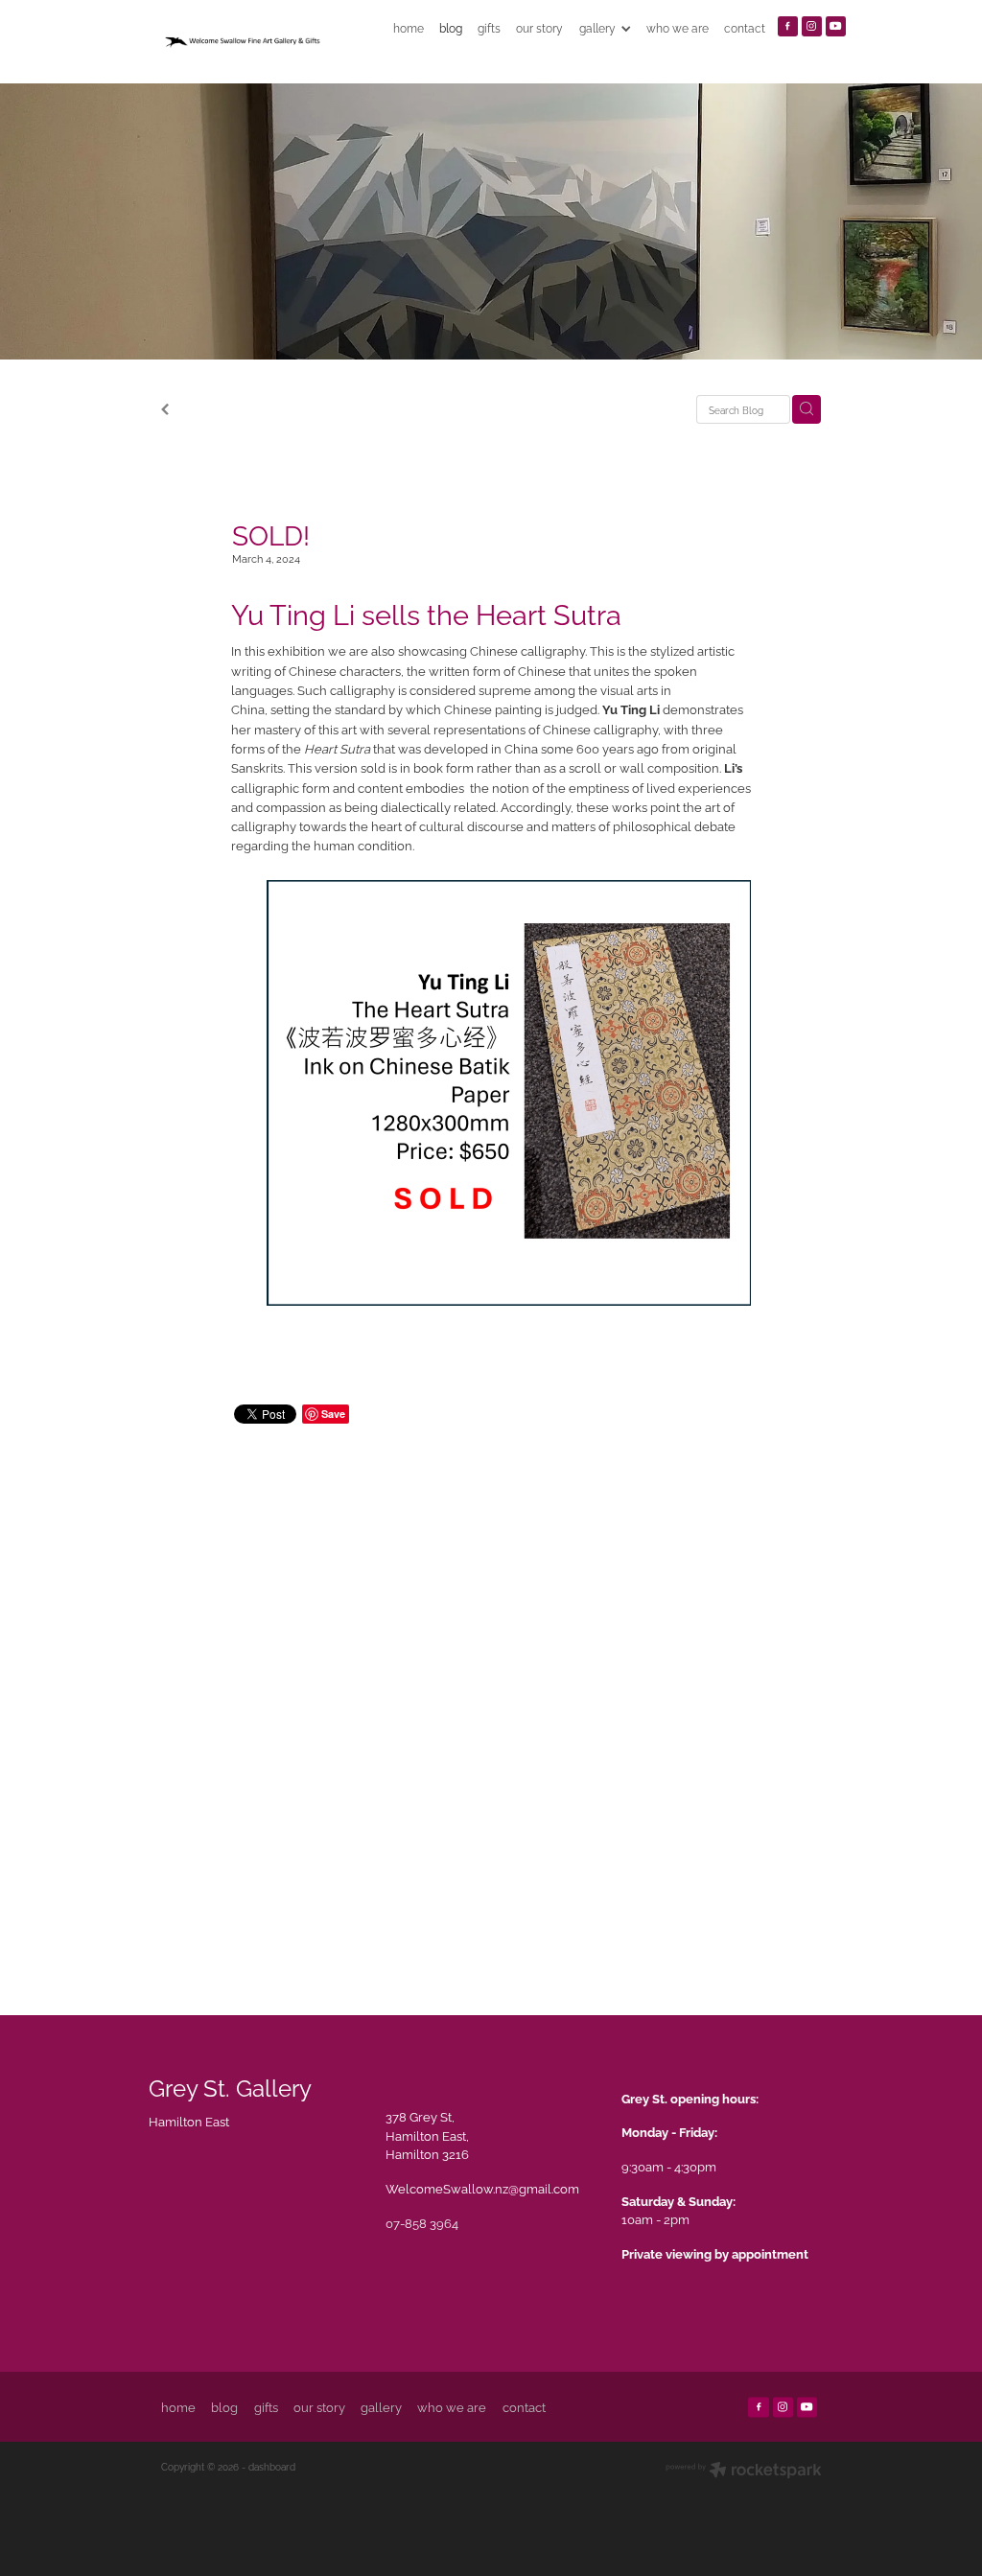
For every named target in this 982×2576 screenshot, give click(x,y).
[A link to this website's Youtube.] (836, 26)
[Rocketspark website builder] (744, 2471)
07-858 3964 (422, 2222)
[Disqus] (491, 1700)
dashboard (272, 2466)
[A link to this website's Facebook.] (788, 26)
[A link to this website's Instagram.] (812, 26)
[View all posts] (165, 410)
